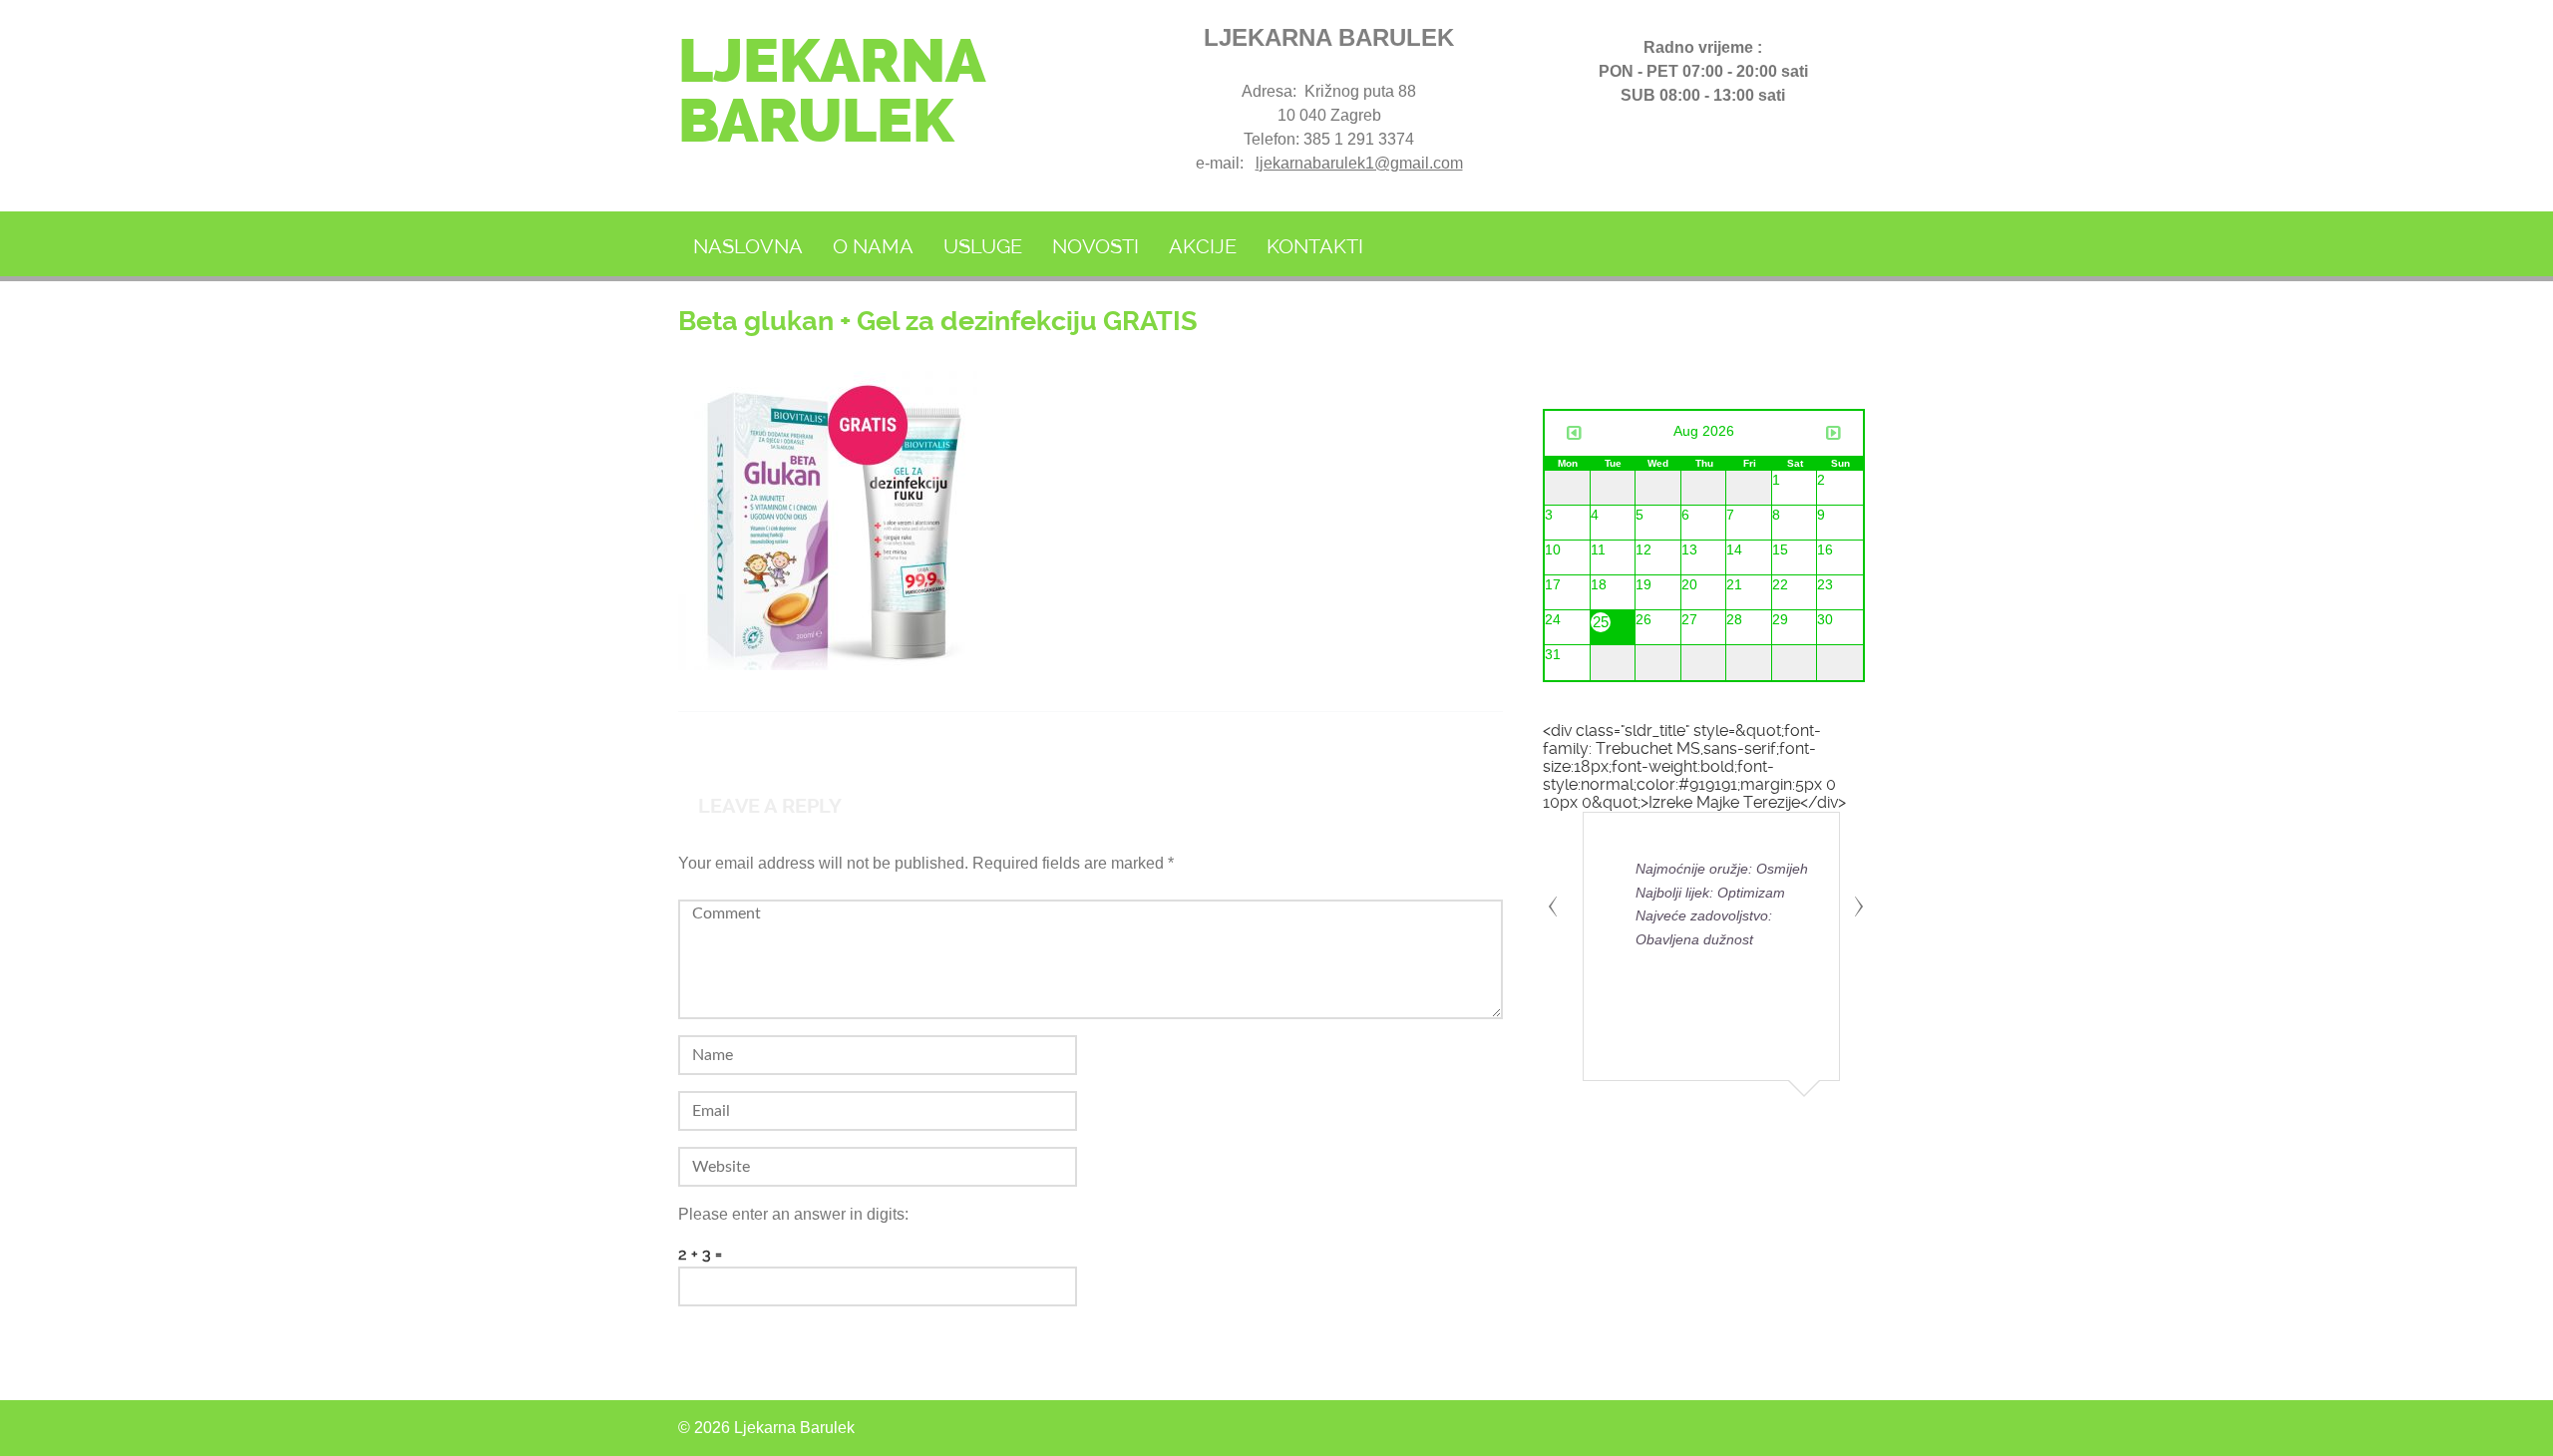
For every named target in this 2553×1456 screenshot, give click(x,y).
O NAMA (873, 246)
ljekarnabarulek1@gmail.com (1359, 163)
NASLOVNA (748, 246)
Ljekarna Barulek (831, 91)
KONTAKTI (1315, 246)
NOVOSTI (1095, 246)
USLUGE (983, 246)
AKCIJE (1203, 246)
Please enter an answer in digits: (793, 1214)
